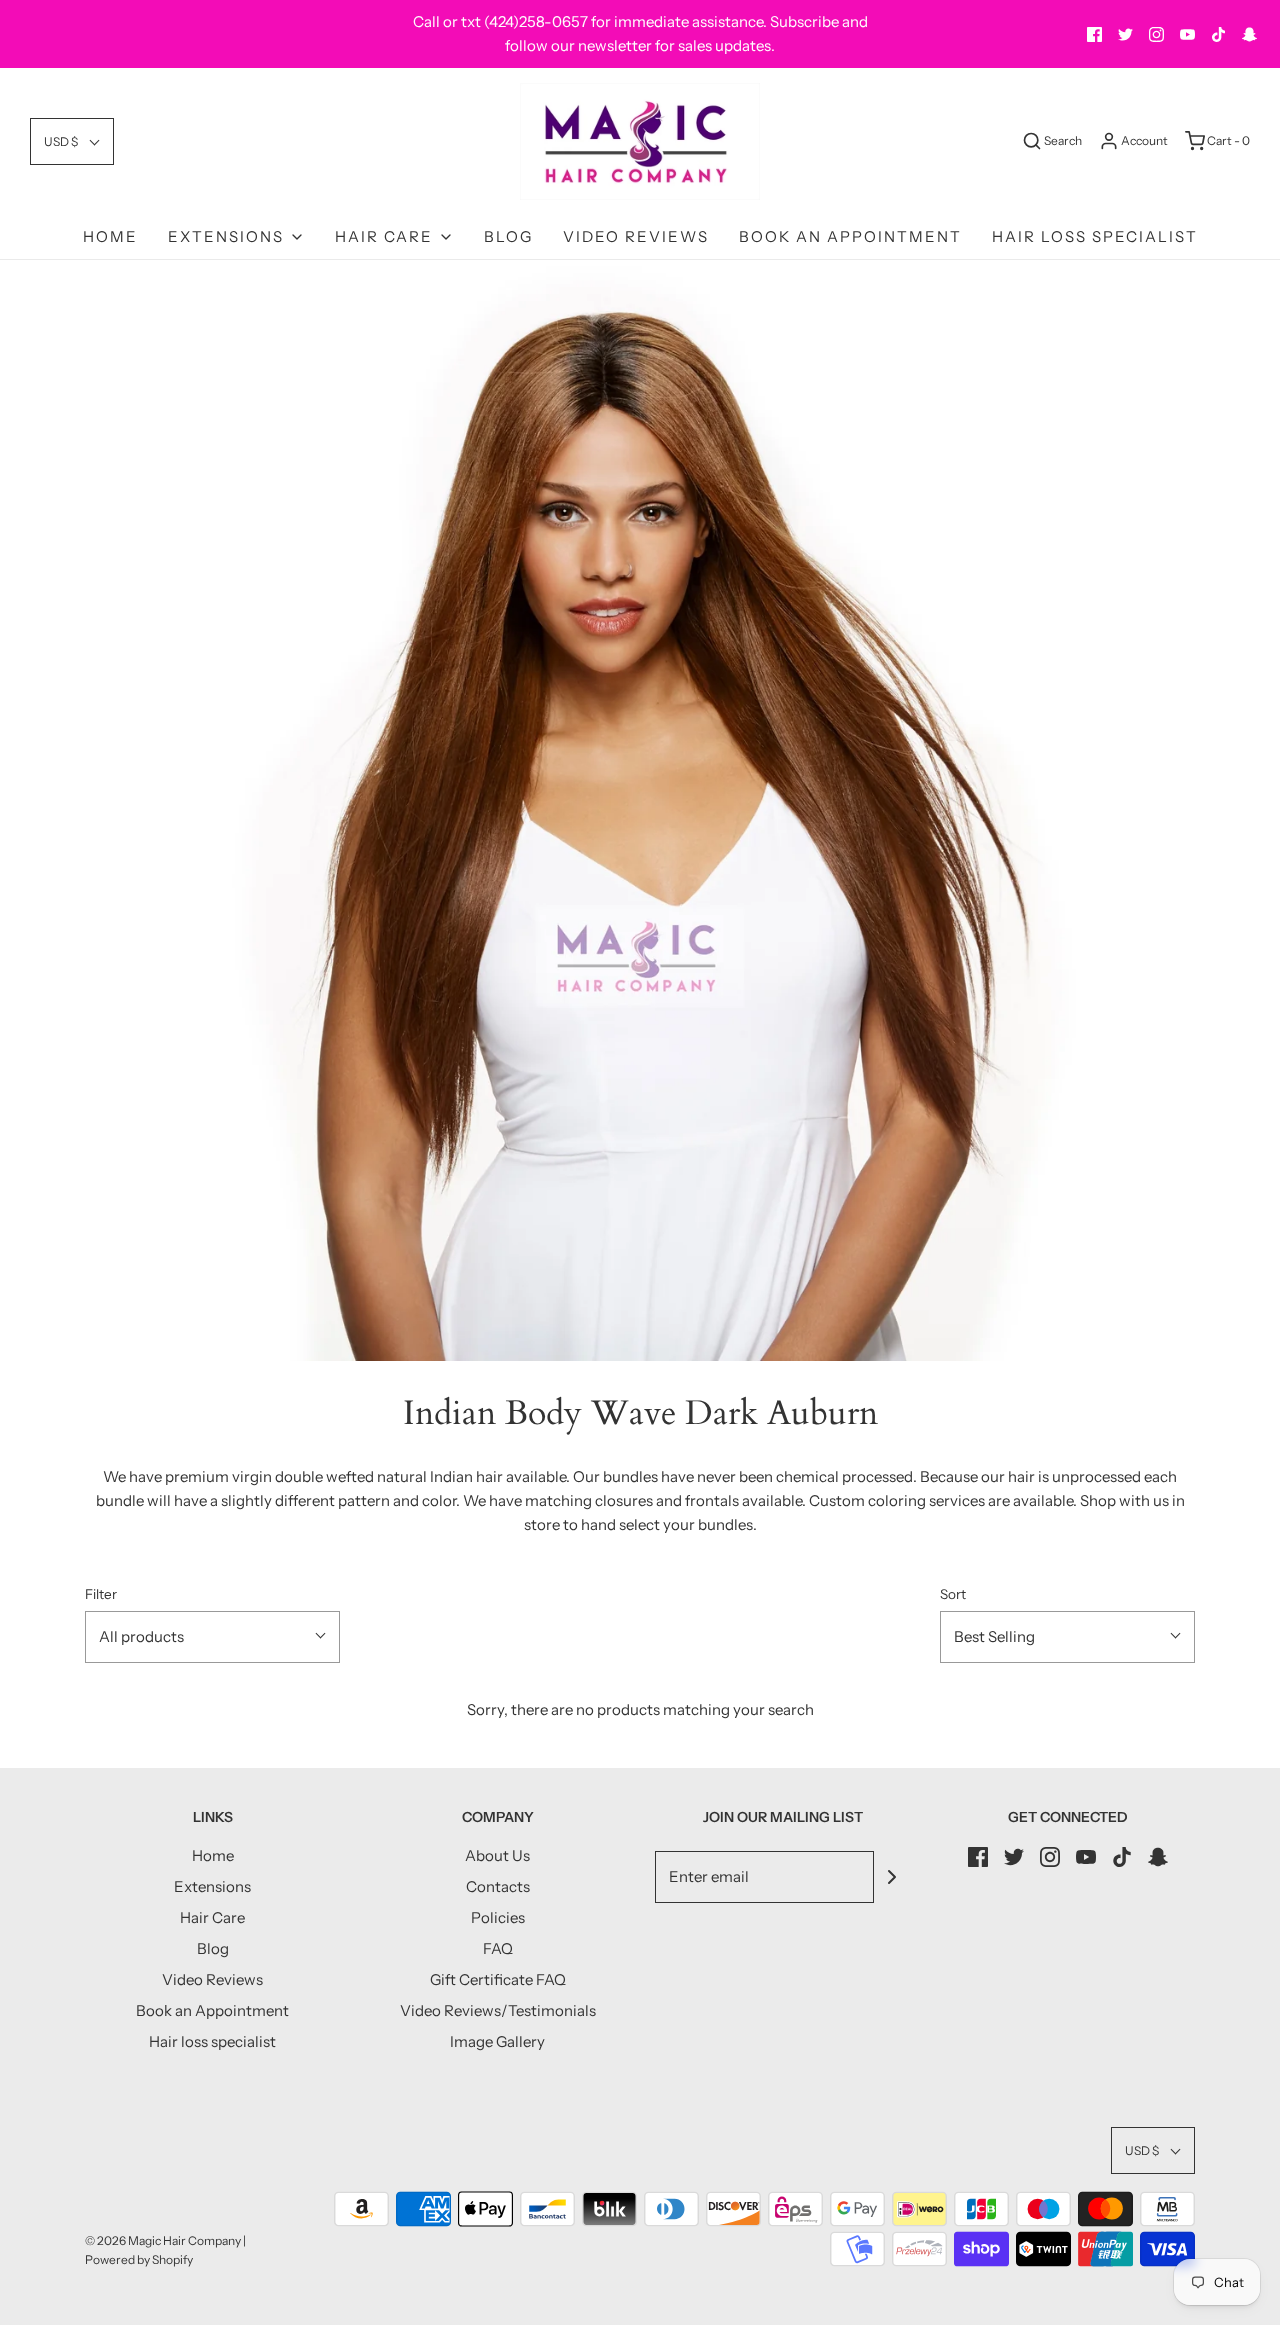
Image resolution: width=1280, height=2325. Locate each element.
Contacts (498, 1886)
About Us (497, 1855)
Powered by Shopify (139, 2259)
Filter (101, 1594)
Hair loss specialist (1095, 236)
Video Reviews (636, 236)
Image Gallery (497, 2041)
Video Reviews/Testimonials (498, 2010)
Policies (498, 1917)
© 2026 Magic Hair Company (163, 2240)
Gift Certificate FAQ (498, 1979)
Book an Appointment (850, 236)
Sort (953, 1594)
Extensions (212, 1886)
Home (110, 236)
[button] (72, 141)
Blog (508, 236)
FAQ (498, 1948)
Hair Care (212, 1917)
